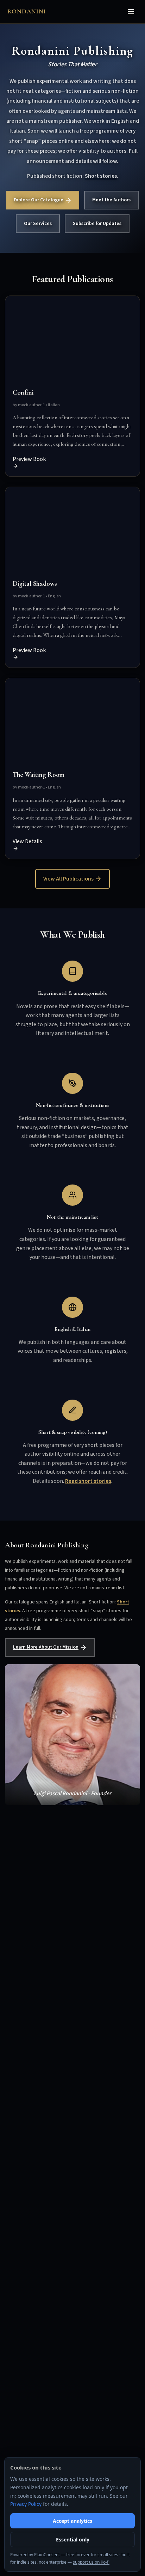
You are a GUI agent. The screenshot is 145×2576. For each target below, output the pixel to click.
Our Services (38, 224)
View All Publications (68, 879)
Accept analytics (72, 2521)
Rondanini (27, 11)
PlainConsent (47, 2555)
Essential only (73, 2540)
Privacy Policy (26, 2504)
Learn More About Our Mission (46, 1647)
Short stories (101, 176)
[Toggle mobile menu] (131, 12)
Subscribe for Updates (97, 224)
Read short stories (88, 1481)
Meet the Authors (111, 200)
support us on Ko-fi (91, 2562)
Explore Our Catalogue (39, 200)
